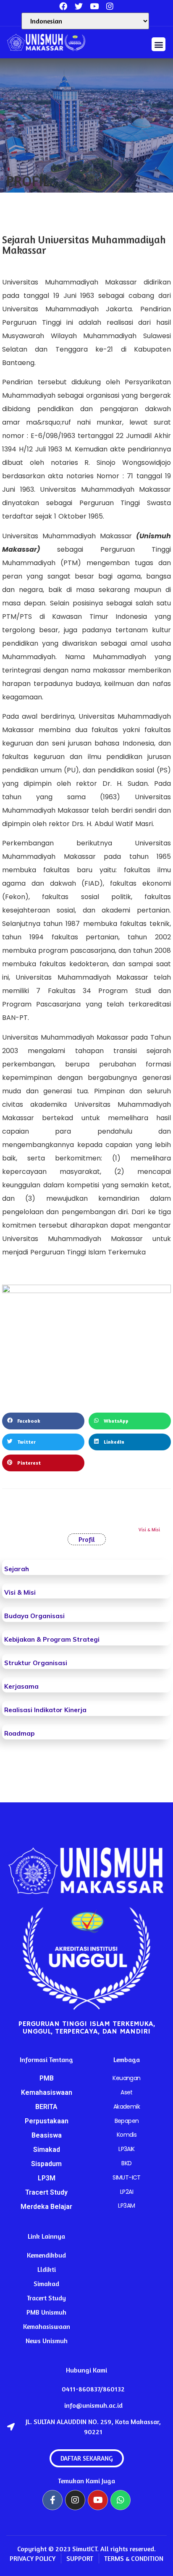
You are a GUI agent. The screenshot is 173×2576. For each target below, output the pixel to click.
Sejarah (17, 1569)
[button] (159, 44)
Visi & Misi (20, 1592)
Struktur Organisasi (36, 1663)
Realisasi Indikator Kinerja (45, 1710)
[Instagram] (110, 6)
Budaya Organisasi (34, 1616)
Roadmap (19, 1733)
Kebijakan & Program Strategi (52, 1639)
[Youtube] (98, 2500)
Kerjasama (21, 1686)
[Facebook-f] (52, 2500)
